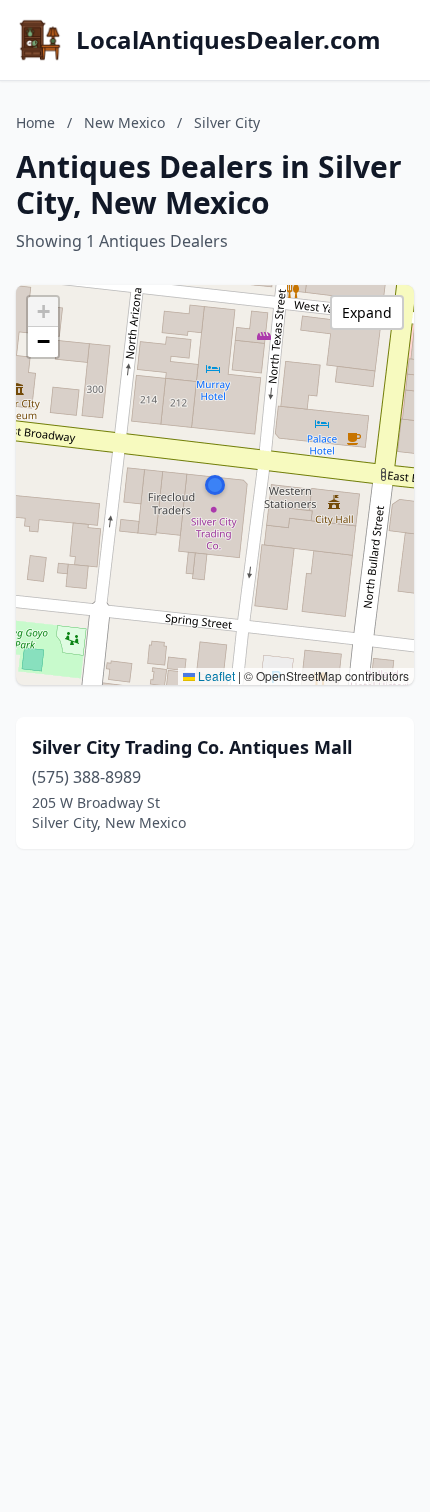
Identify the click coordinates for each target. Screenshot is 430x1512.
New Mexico (124, 122)
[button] (215, 485)
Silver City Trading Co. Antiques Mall (192, 747)
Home (35, 122)
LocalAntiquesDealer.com (228, 40)
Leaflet (215, 675)
